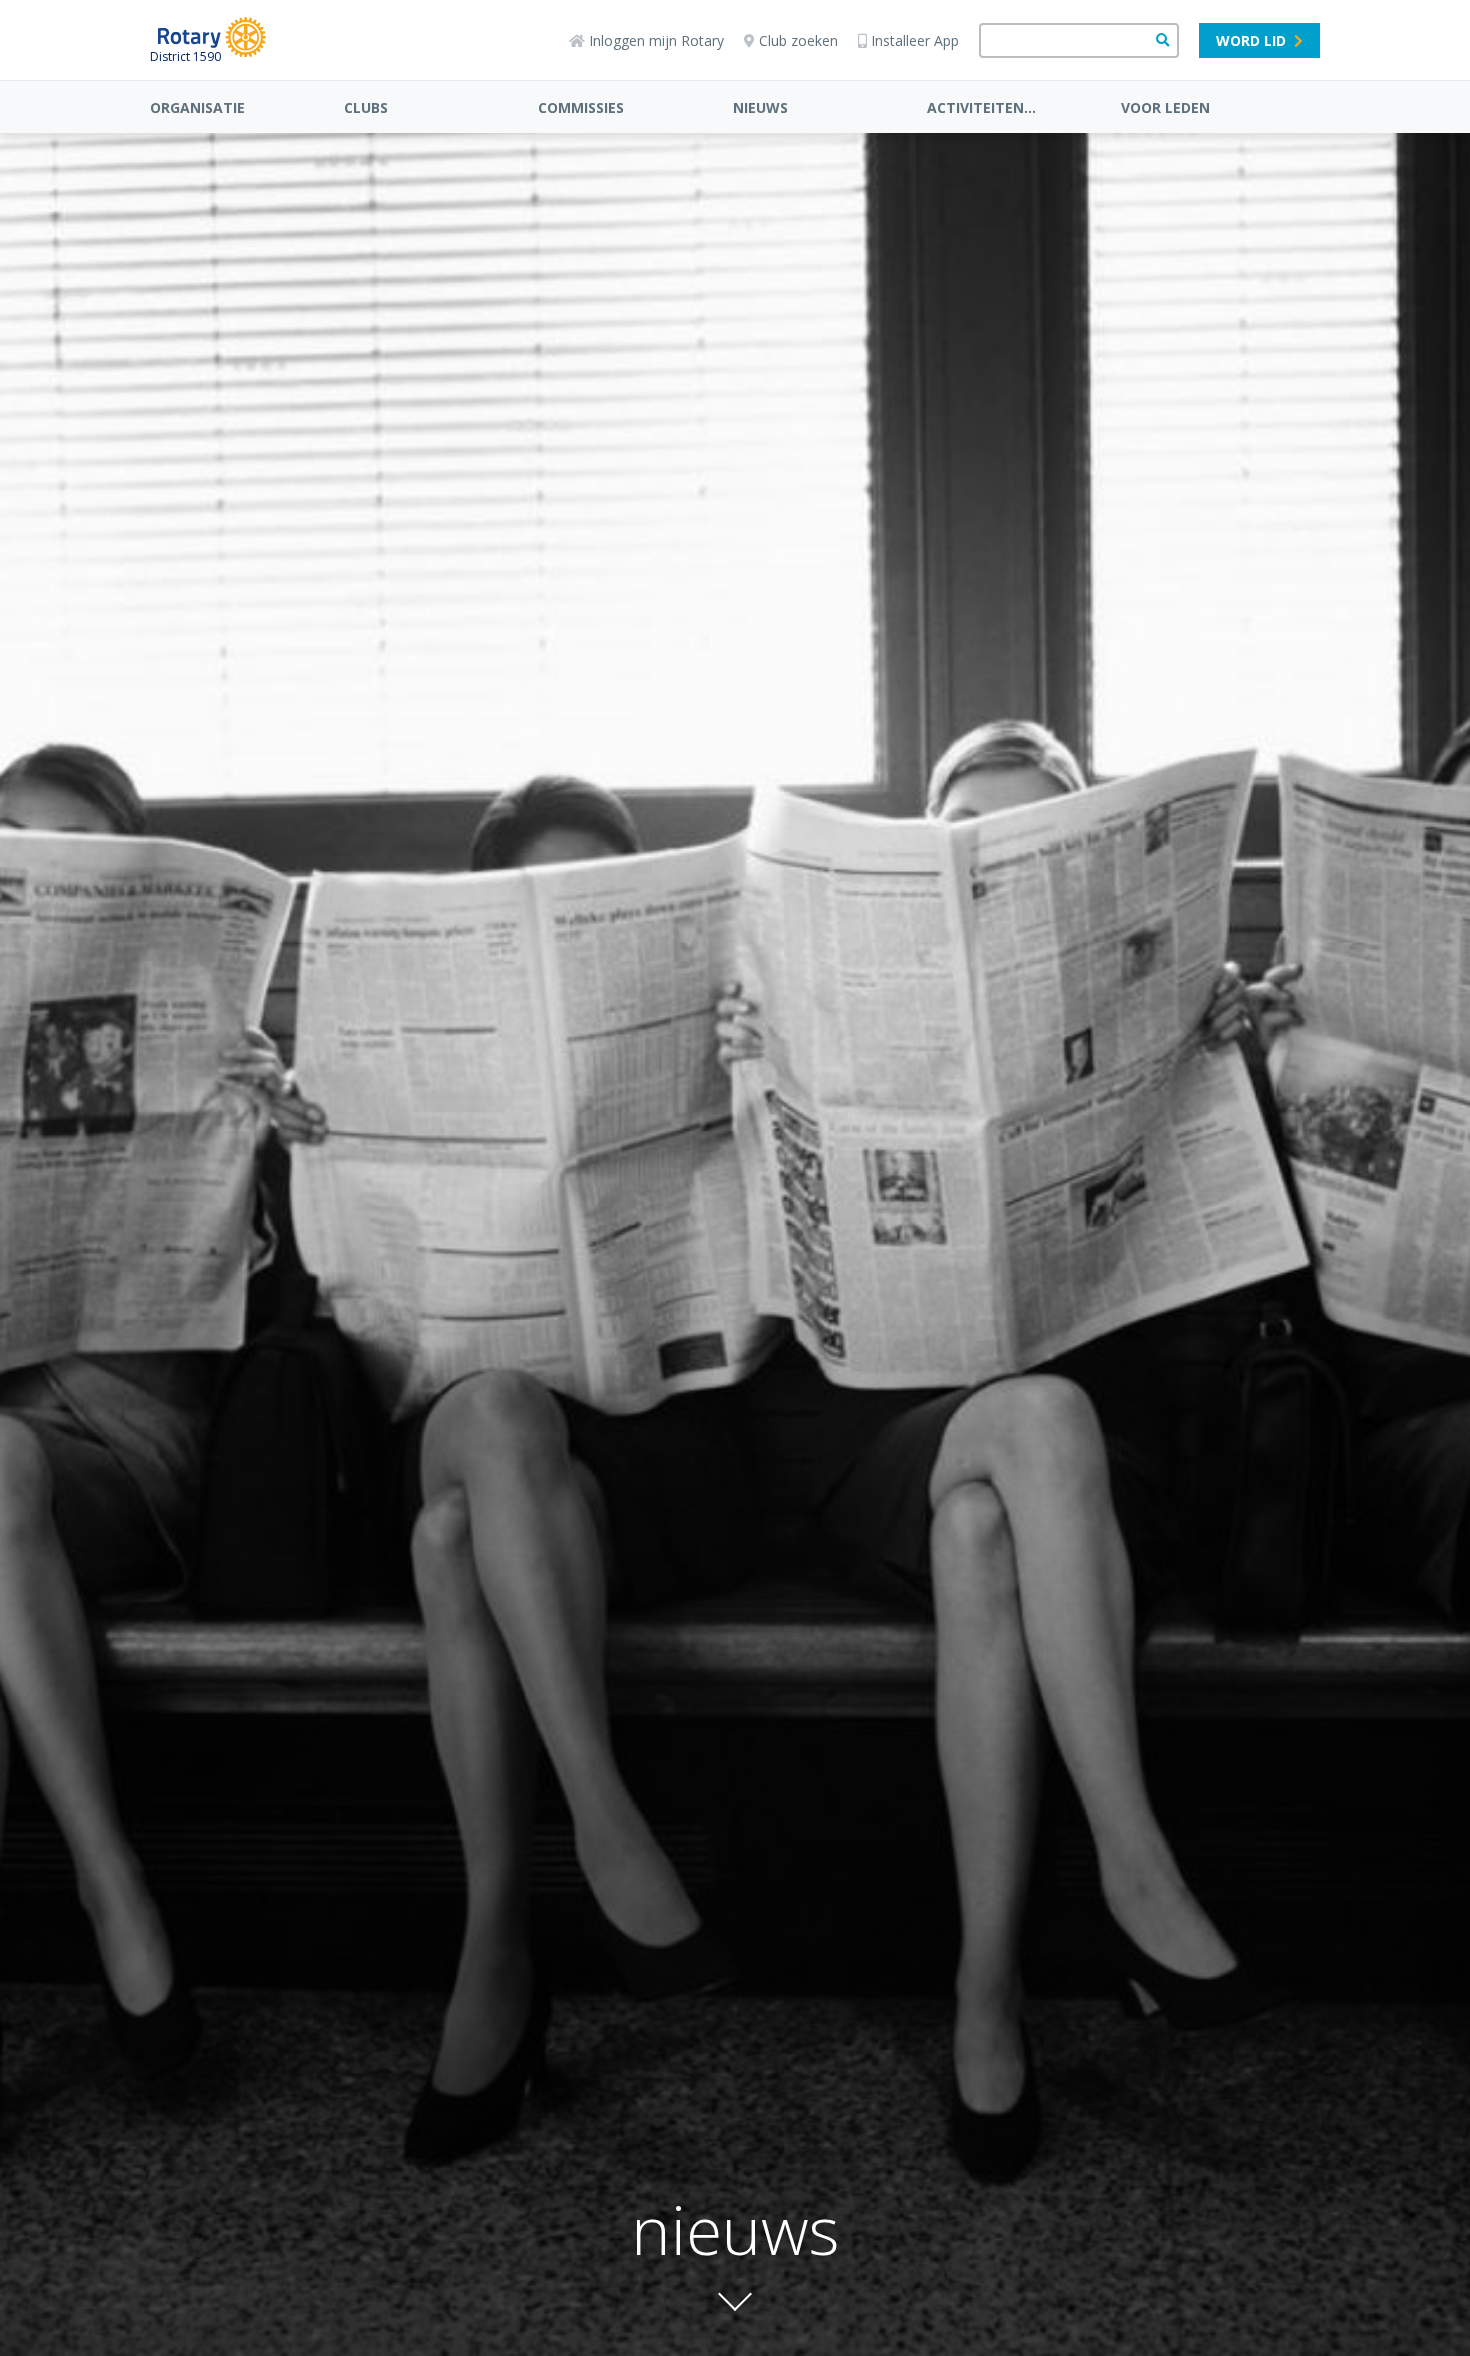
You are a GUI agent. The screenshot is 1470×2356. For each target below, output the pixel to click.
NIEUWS (760, 107)
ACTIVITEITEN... (981, 107)
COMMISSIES (581, 107)
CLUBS (366, 107)
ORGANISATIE (197, 107)
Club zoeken (798, 40)
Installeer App (915, 40)
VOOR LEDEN (1165, 107)
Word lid (1251, 40)
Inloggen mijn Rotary (656, 40)
